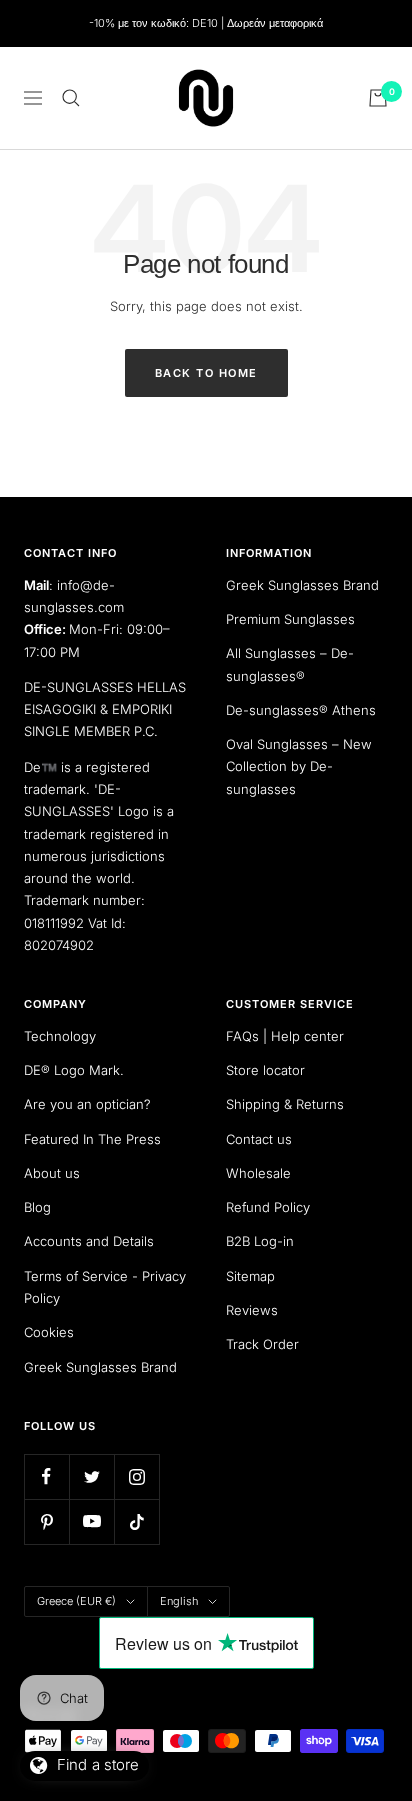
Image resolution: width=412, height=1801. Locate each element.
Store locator (265, 1070)
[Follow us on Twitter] (91, 1476)
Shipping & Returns (285, 1104)
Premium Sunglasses (290, 619)
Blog (37, 1207)
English (179, 1601)
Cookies (49, 1332)
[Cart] (378, 98)
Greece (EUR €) (76, 1601)
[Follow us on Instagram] (136, 1476)
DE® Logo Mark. (74, 1070)
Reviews (252, 1310)
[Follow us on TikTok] (136, 1521)
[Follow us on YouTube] (91, 1521)
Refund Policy (268, 1207)
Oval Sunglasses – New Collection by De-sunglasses (299, 766)
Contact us (259, 1139)
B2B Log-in (260, 1241)
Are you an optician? (87, 1104)
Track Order (262, 1344)
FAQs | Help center (285, 1036)
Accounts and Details (89, 1241)
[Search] (71, 98)
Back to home (206, 373)
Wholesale (258, 1173)
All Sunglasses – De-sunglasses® (290, 664)
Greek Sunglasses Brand (302, 585)
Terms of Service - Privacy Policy (105, 1287)
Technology (60, 1036)
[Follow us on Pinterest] (46, 1521)
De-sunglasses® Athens (301, 710)
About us (52, 1173)
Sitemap (250, 1276)
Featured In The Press (92, 1139)
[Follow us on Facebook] (46, 1476)
